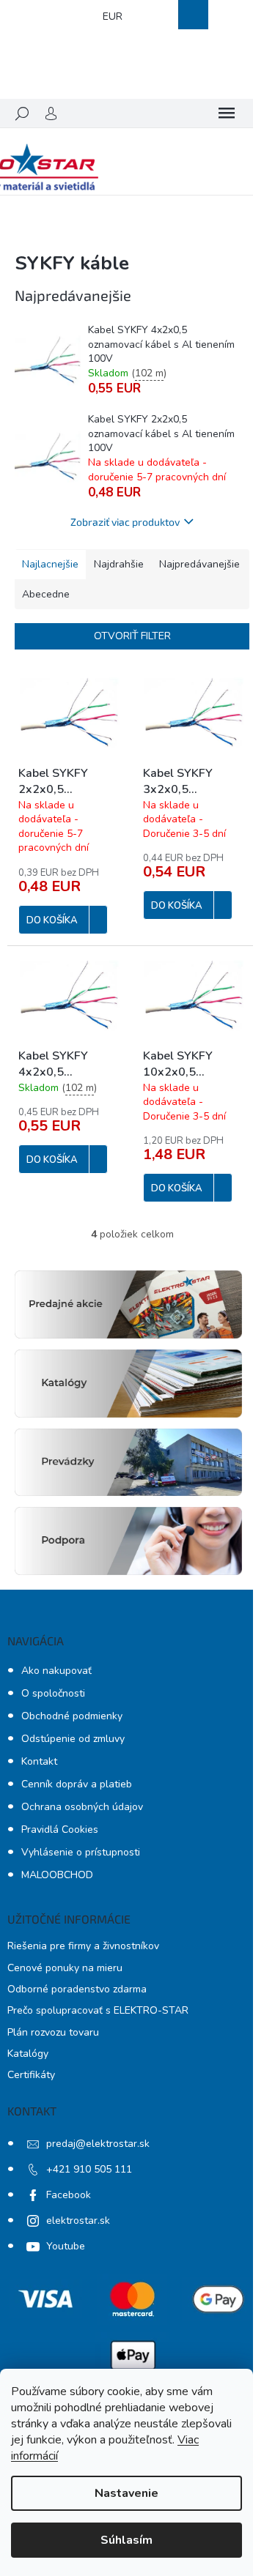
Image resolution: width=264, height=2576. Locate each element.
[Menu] (227, 113)
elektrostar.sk (78, 2221)
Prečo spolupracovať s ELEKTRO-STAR (98, 2010)
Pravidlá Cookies (60, 1829)
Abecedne (46, 594)
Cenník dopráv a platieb (77, 1784)
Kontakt (39, 1761)
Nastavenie (126, 2493)
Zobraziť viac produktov (125, 522)
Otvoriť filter (132, 636)
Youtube (66, 2246)
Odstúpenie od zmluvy (73, 1739)
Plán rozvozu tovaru (53, 2032)
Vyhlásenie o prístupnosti (81, 1852)
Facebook (69, 2195)
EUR (113, 16)
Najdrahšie (119, 564)
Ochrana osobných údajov (82, 1807)
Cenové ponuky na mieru (65, 1968)
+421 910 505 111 (89, 2169)
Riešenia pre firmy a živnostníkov (83, 1946)
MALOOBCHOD (57, 1875)
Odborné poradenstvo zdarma (77, 1989)
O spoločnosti (53, 1693)
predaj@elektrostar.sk (98, 2144)
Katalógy (28, 2054)
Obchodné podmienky (72, 1716)
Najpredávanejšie (199, 564)
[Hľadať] (22, 113)
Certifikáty (31, 2075)
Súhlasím (126, 2540)
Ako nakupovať (56, 1671)
